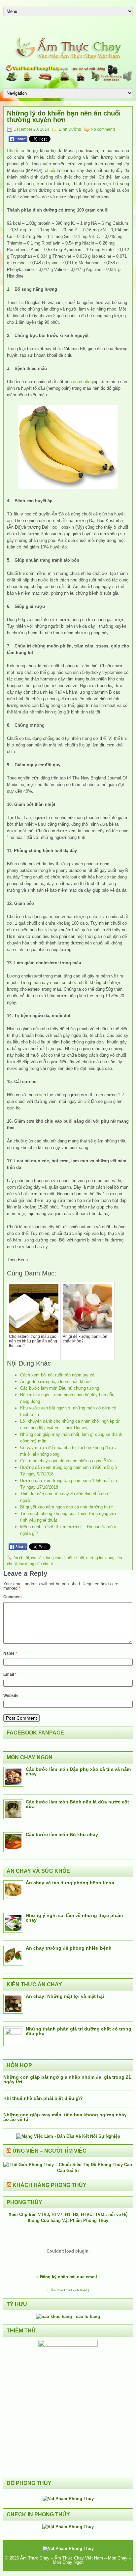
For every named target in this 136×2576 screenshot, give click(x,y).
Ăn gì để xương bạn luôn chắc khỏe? (56, 1382)
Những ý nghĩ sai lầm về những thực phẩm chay (74, 1918)
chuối (50, 170)
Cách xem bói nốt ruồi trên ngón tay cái (58, 1375)
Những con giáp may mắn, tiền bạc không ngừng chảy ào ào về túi (65, 2117)
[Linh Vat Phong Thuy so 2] (68, 2345)
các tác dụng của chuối (52, 1558)
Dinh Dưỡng (70, 129)
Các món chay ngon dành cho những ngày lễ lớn (67, 1461)
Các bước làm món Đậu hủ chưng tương (60, 1388)
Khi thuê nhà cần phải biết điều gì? (43, 2098)
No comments (103, 129)
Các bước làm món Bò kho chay (62, 1834)
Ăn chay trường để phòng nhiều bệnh (69, 1948)
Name (10, 1653)
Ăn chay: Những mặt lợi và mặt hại (65, 1996)
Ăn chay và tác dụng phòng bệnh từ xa (70, 1883)
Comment (13, 1597)
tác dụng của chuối (36, 1564)
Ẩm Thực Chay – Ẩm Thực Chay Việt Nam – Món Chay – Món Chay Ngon (76, 2560)
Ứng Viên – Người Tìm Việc (50, 2151)
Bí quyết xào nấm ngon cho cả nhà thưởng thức (67, 1507)
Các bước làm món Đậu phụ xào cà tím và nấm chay (78, 1771)
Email (10, 1674)
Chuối (12, 151)
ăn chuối (81, 382)
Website (11, 1696)
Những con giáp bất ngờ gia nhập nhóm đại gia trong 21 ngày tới (67, 2079)
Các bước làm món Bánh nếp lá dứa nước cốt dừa (77, 1804)
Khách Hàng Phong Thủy (50, 2185)
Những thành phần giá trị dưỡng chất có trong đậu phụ (79, 2031)
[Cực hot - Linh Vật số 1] (68, 2316)
